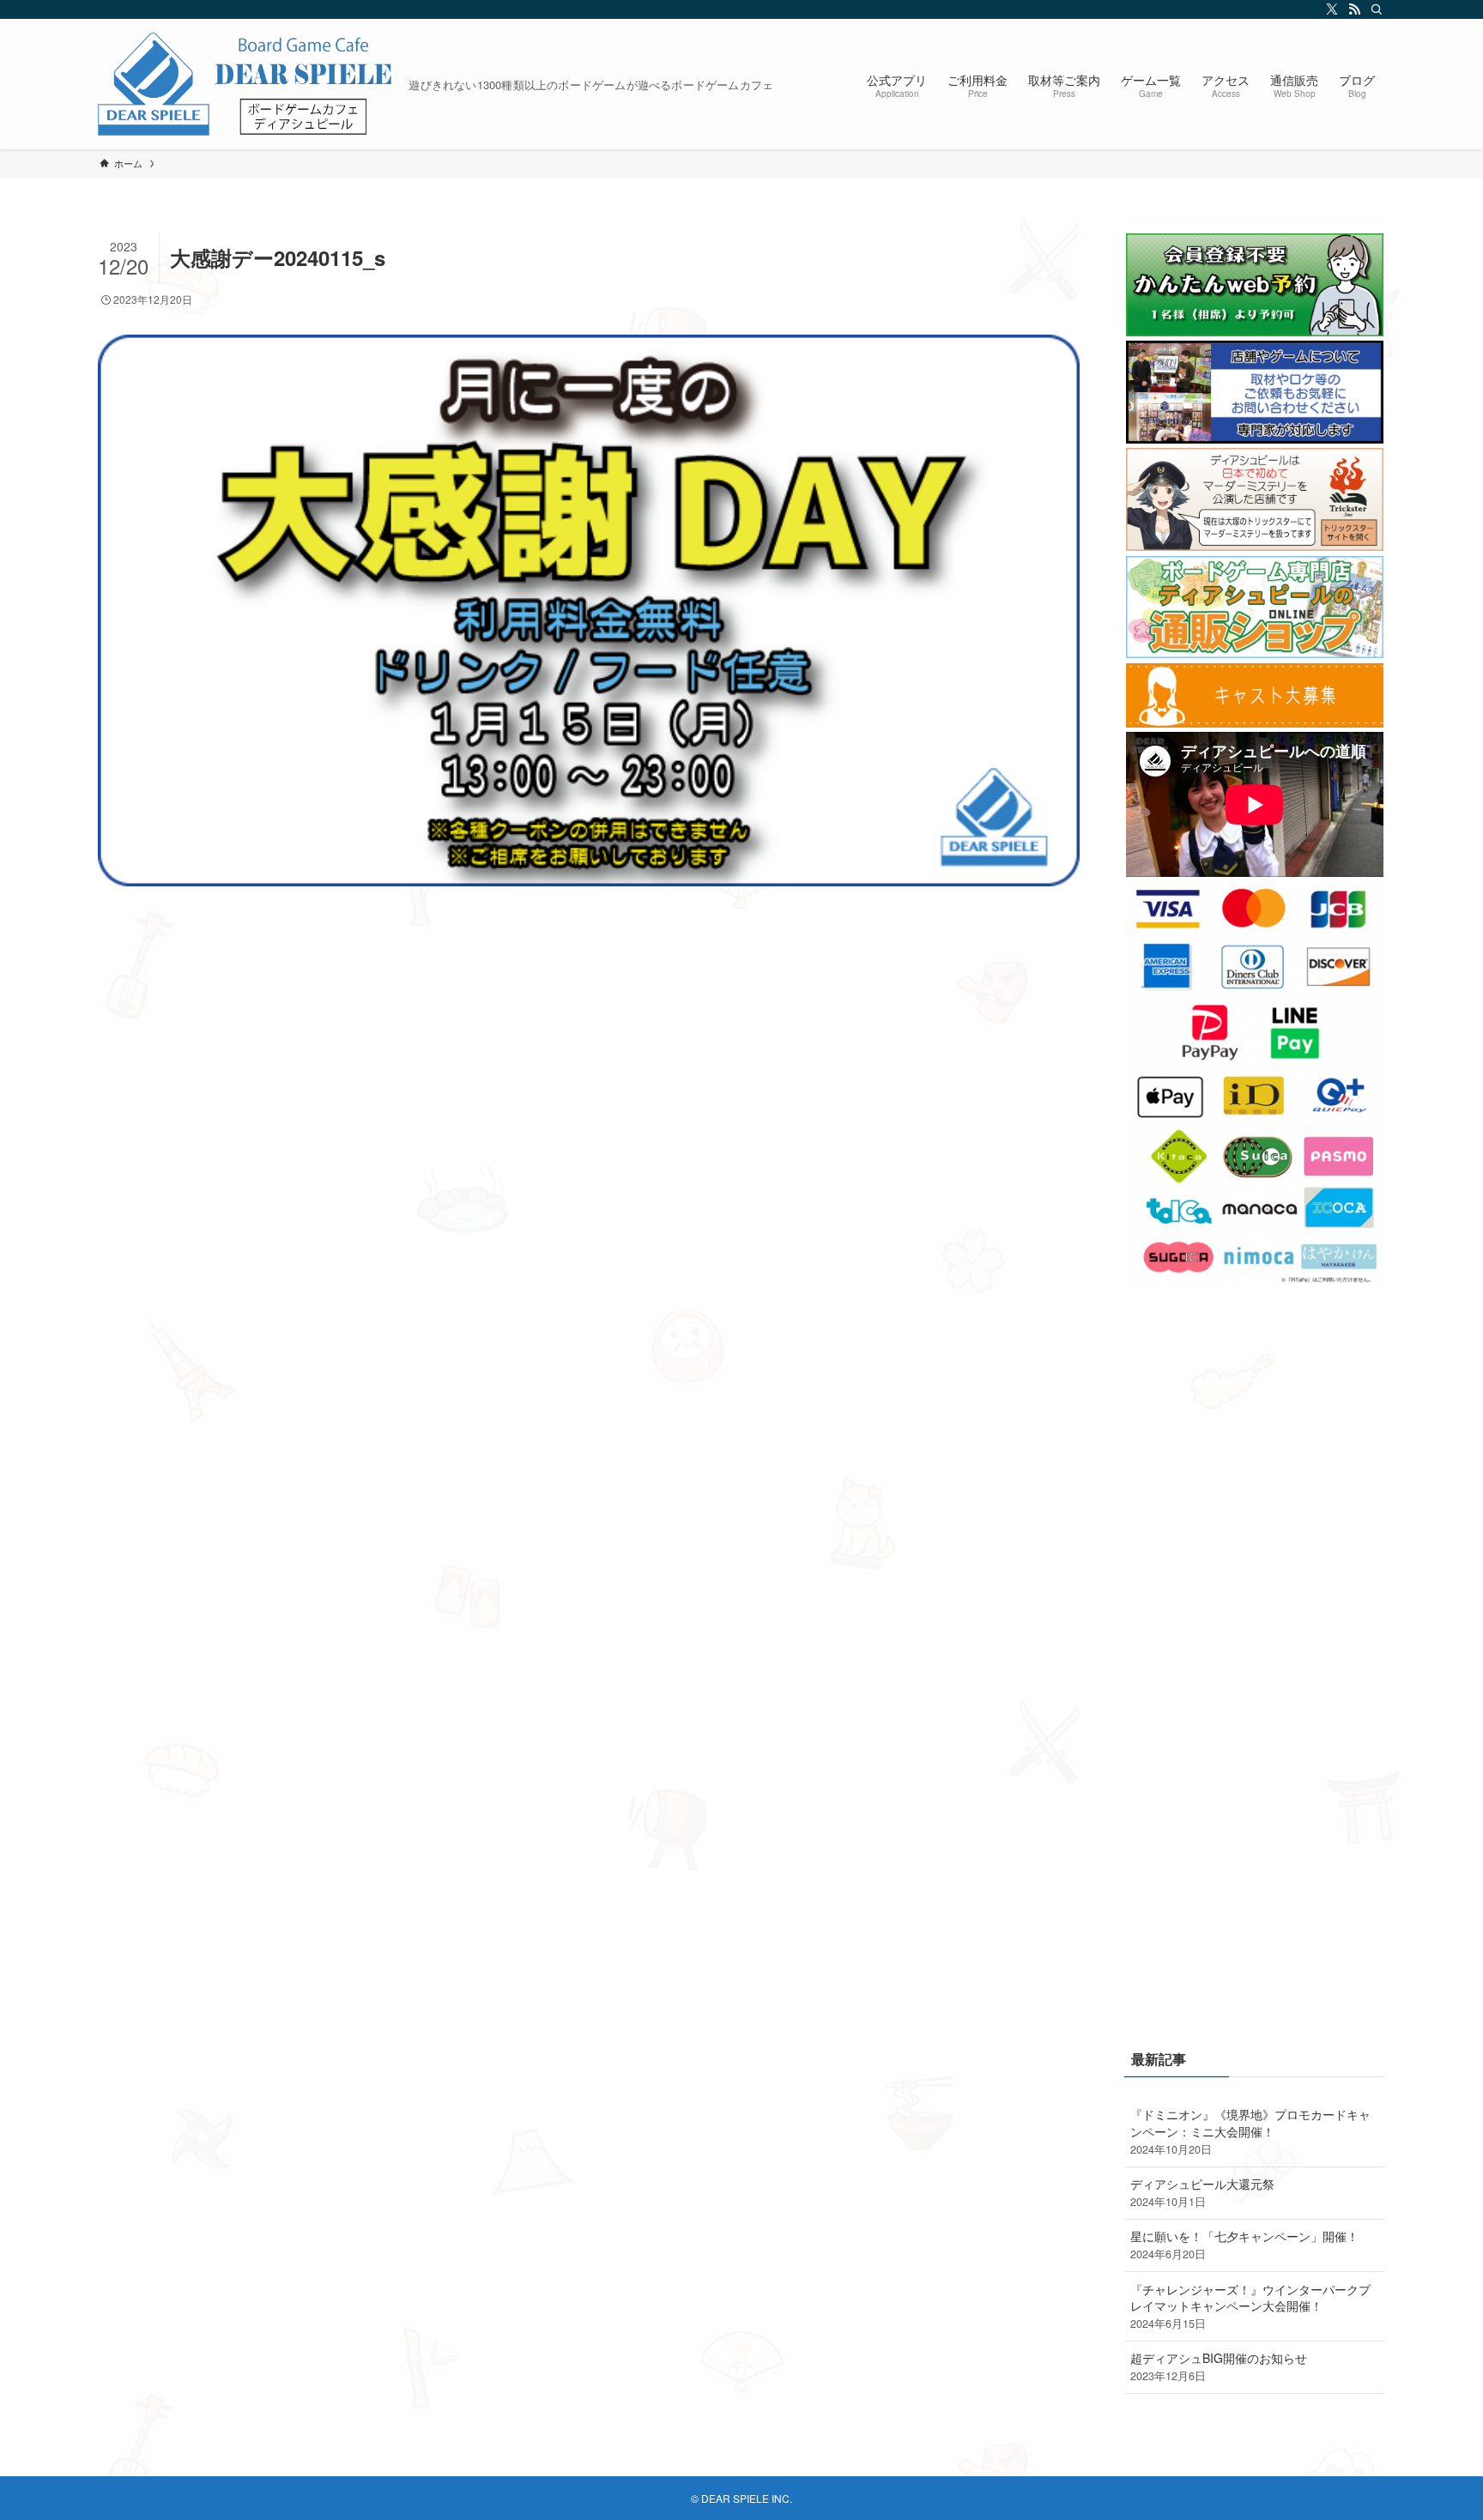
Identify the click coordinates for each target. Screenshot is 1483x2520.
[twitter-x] (1329, 9)
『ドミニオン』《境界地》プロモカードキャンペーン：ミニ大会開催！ (1250, 2131)
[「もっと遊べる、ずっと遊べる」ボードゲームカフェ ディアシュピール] (246, 84)
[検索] (1374, 9)
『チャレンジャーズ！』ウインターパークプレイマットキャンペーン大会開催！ (1250, 2306)
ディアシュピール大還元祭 (1202, 2192)
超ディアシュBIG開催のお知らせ (1219, 2366)
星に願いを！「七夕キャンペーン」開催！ (1244, 2245)
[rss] (1352, 9)
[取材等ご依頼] (1255, 438)
